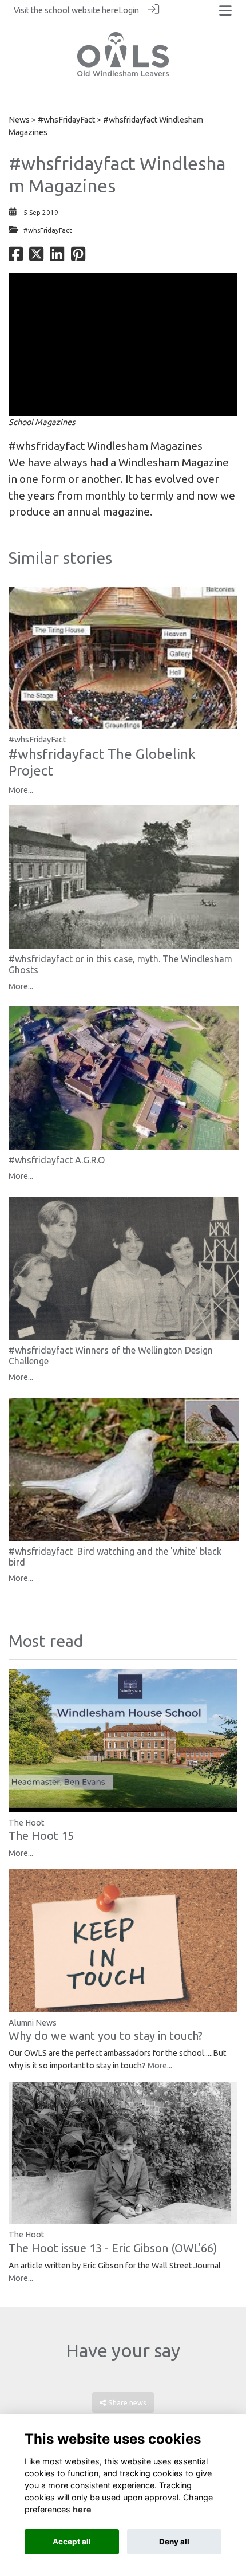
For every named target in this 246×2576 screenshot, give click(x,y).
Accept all (72, 2542)
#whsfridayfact (47, 446)
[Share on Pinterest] (78, 257)
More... (21, 790)
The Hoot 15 (41, 1836)
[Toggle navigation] (225, 11)
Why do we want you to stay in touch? (106, 2036)
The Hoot (26, 1823)
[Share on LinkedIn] (57, 257)
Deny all (174, 2542)
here (110, 10)
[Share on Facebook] (16, 257)
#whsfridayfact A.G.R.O (57, 1160)
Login (129, 10)
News (19, 120)
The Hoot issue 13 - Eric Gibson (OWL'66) (113, 2248)
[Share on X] (36, 257)
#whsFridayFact (66, 120)
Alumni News (33, 2023)
